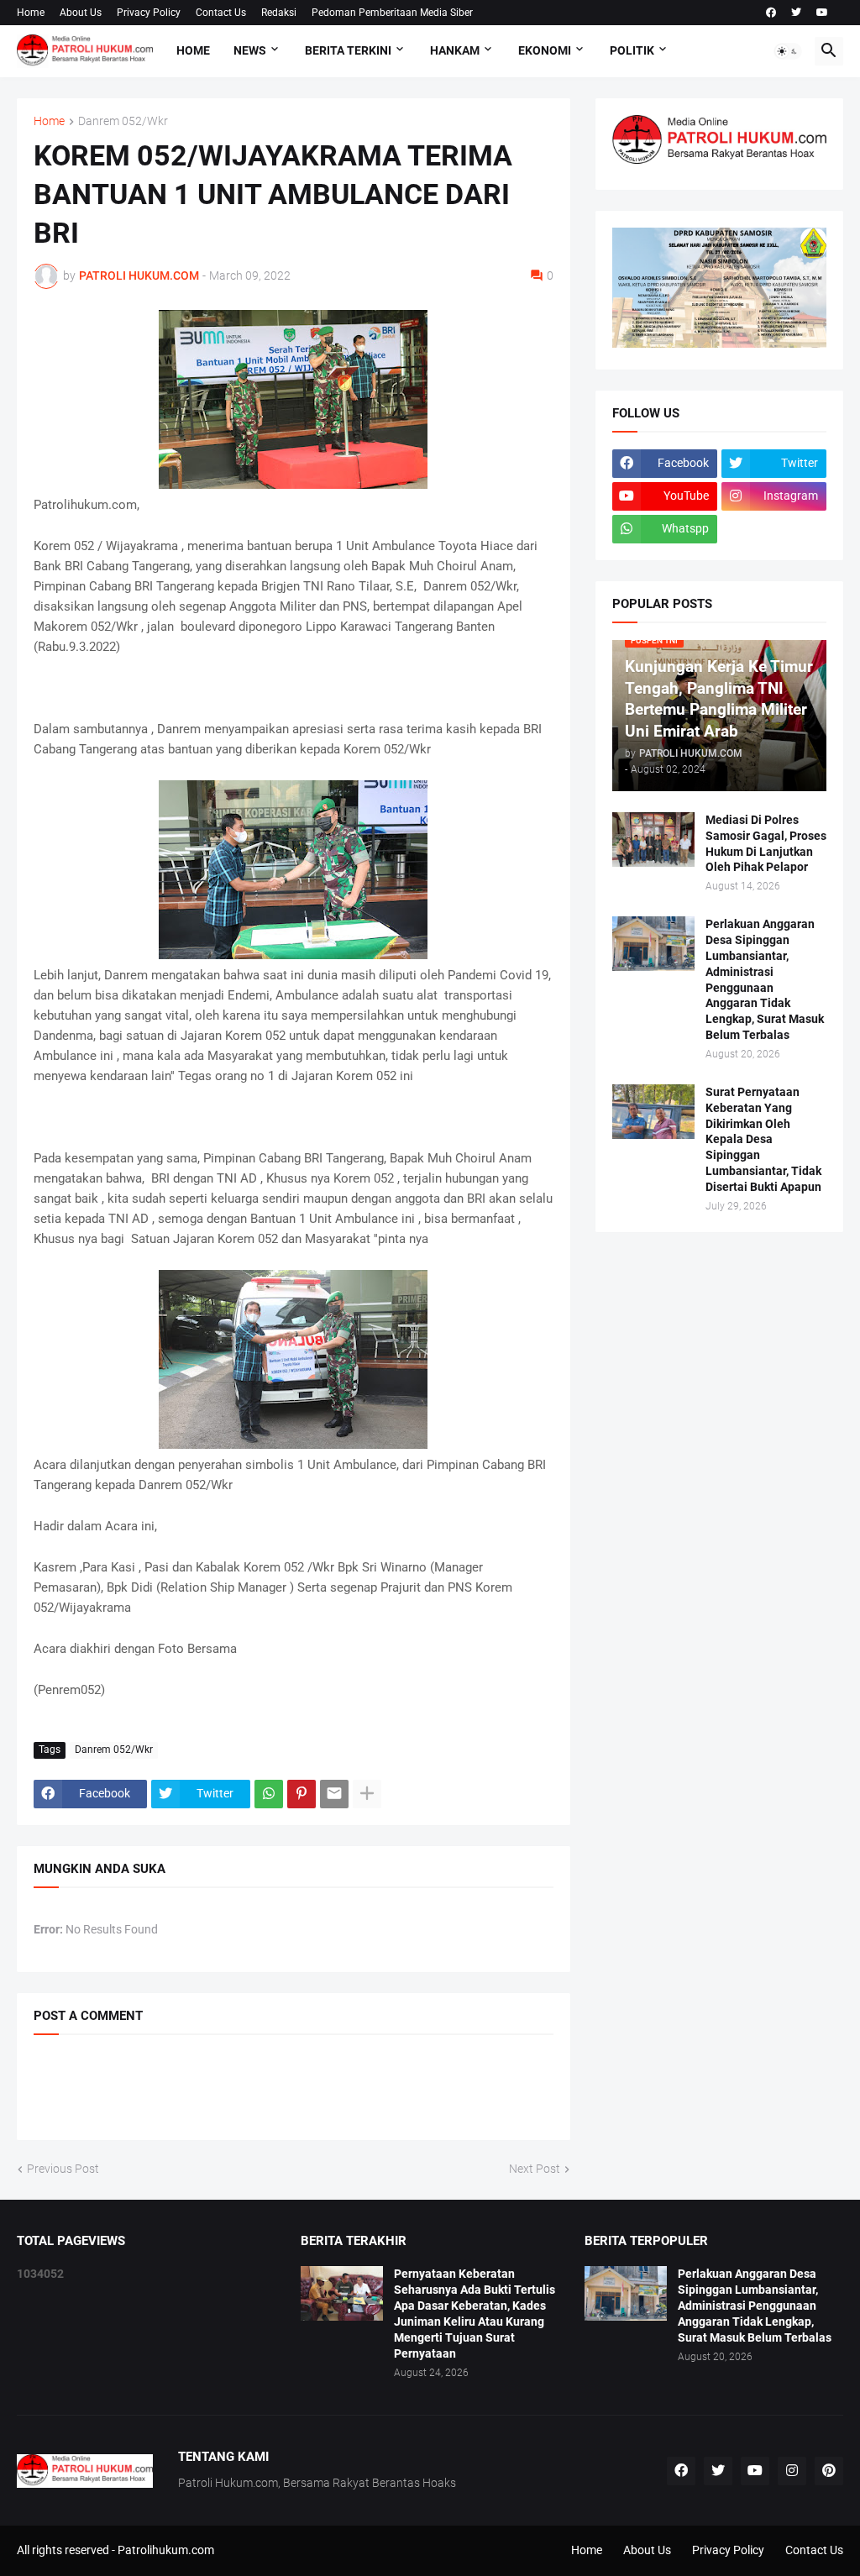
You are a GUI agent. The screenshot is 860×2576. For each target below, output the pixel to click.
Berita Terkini (348, 50)
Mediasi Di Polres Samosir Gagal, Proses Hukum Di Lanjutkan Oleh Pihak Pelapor (766, 844)
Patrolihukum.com (166, 2550)
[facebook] (771, 13)
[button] (788, 51)
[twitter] (796, 13)
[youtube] (822, 13)
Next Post (535, 2169)
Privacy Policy (149, 13)
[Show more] (367, 1794)
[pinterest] (829, 2471)
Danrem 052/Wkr (123, 121)
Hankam (455, 50)
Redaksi (279, 13)
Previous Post (63, 2169)
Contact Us (221, 13)
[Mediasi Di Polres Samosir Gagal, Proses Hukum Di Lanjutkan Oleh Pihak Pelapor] (653, 839)
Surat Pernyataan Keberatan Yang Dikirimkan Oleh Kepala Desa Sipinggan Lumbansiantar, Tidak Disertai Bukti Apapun (763, 1139)
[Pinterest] (302, 1794)
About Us (81, 13)
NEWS (250, 50)
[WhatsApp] (269, 1794)
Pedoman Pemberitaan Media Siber (392, 13)
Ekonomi (545, 50)
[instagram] (792, 2471)
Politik (632, 50)
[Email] (334, 1794)
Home (31, 13)
